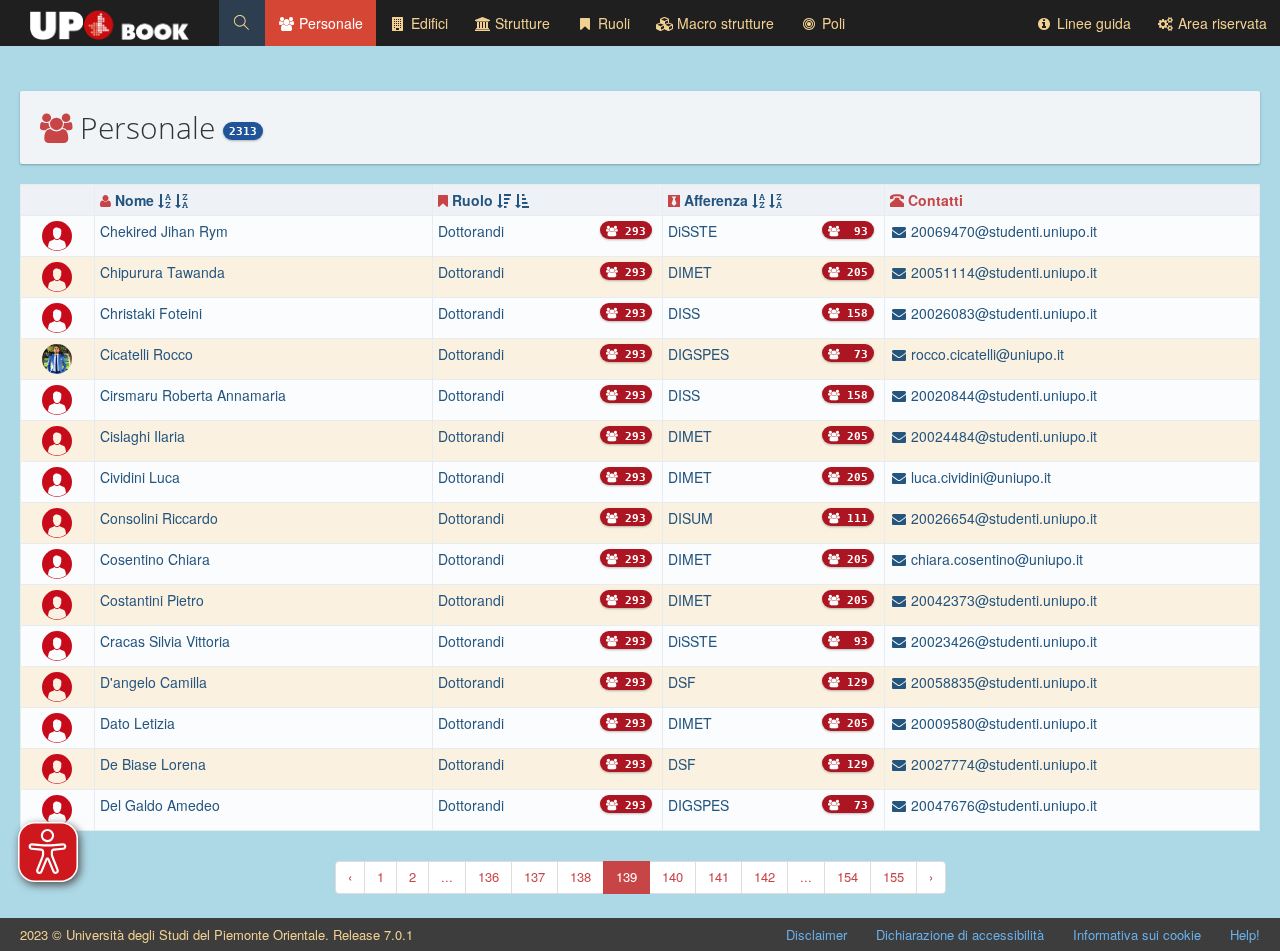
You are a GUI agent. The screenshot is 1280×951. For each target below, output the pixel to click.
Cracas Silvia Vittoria (165, 641)
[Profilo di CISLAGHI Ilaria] (57, 439)
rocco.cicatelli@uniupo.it (985, 354)
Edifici (427, 23)
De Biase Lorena (153, 764)
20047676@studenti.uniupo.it (1002, 805)
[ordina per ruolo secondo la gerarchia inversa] (522, 200)
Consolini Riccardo (159, 518)
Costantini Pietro (152, 600)
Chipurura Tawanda (162, 272)
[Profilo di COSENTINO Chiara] (57, 562)
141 (718, 876)
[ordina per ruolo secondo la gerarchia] (504, 200)
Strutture (520, 23)
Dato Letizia (137, 723)
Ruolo (472, 200)
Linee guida (1092, 23)
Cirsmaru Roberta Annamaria (193, 395)
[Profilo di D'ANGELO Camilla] (57, 685)
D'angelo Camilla (153, 682)
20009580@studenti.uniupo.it (1002, 723)
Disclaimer (816, 934)
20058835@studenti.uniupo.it (1002, 682)
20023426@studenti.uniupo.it (1002, 641)
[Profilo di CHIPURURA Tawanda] (57, 275)
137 (534, 876)
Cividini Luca (140, 477)
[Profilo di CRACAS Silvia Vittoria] (57, 644)
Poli (831, 23)
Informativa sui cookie (1137, 934)
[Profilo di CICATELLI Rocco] (57, 357)
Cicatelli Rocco (146, 354)
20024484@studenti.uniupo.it (1002, 436)
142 (764, 876)
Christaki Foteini (151, 313)
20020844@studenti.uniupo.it (1002, 395)
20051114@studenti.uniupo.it (1002, 272)
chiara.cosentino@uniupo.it (995, 559)
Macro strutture (723, 23)
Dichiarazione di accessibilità (960, 934)
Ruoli (612, 23)
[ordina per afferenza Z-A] (775, 200)
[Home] (109, 20)
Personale (329, 23)
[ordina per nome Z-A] (181, 200)
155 (893, 876)
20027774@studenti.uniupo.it (1002, 764)
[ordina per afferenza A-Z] (758, 200)
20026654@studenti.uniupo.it (1002, 518)
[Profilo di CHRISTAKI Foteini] (57, 316)
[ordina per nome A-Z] (164, 200)
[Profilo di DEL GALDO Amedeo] (57, 808)
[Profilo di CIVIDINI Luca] (57, 480)
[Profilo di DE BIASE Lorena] (57, 767)
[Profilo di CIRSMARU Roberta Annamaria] (57, 398)
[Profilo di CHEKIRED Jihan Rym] (57, 234)
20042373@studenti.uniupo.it (1002, 600)
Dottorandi (471, 231)
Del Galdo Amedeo (160, 805)
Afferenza (716, 200)
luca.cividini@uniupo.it (979, 477)
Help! (1245, 934)
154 (847, 876)
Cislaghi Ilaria (142, 436)
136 (488, 876)
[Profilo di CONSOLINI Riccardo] (57, 521)
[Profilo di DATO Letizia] (57, 726)
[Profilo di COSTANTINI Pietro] (57, 603)
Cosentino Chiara (155, 559)
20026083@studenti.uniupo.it (1002, 313)
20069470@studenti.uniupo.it (1002, 231)
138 (580, 876)
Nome (134, 200)
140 (672, 876)
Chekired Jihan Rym (164, 231)
